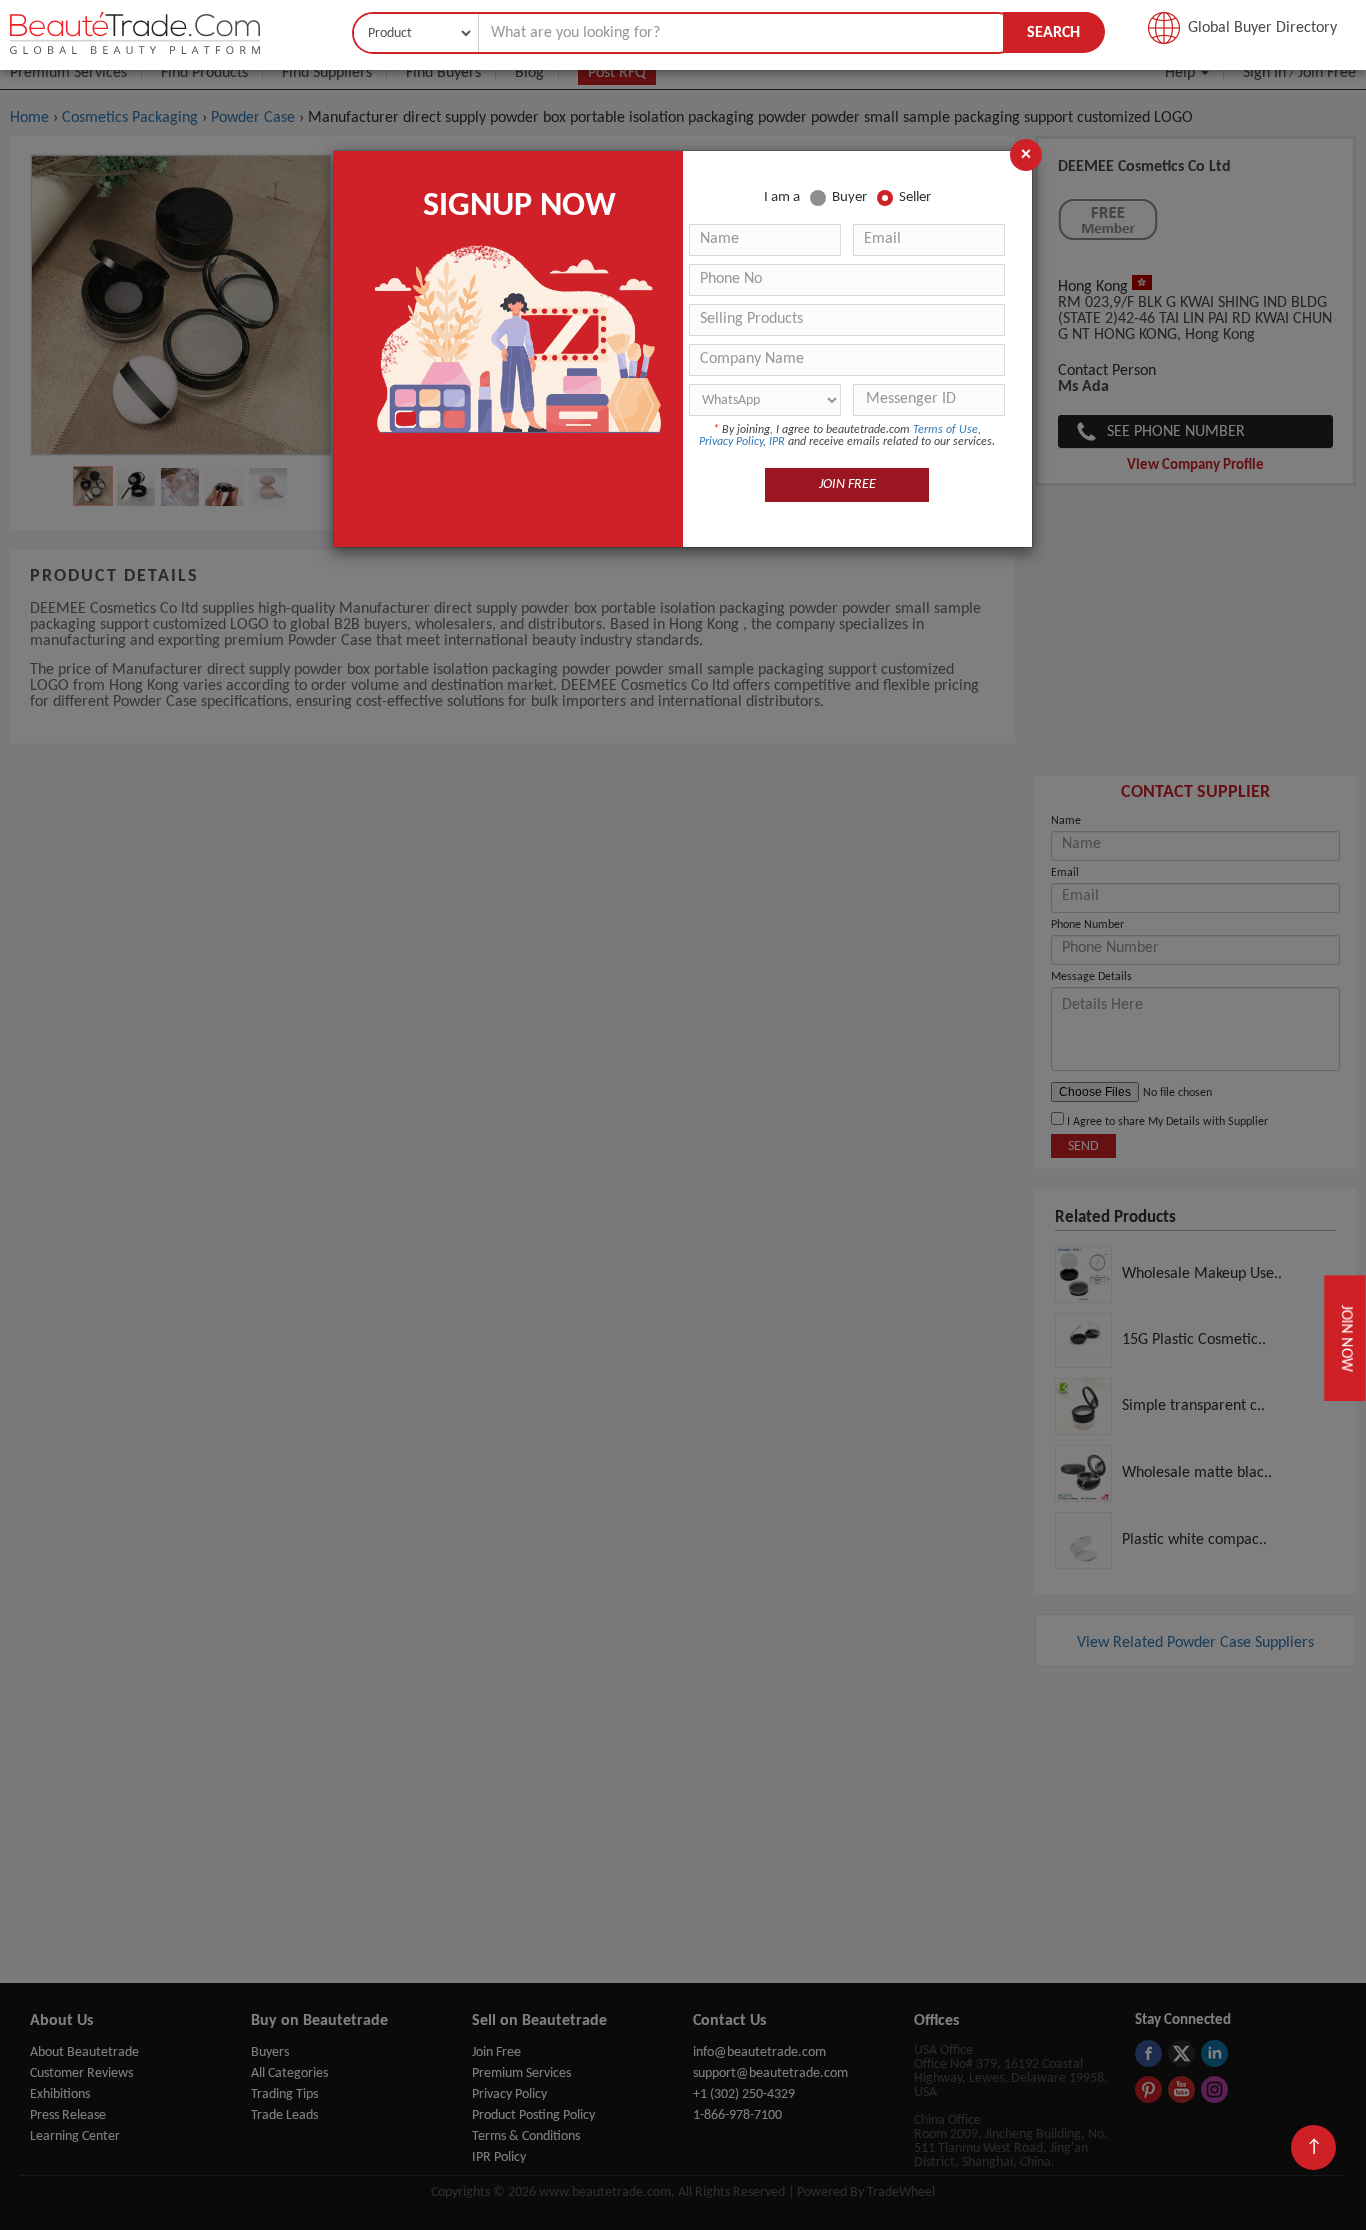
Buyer (849, 197)
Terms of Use (945, 430)
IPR (777, 442)
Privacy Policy (731, 442)
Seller (915, 197)
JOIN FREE (847, 484)
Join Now (1345, 1338)
